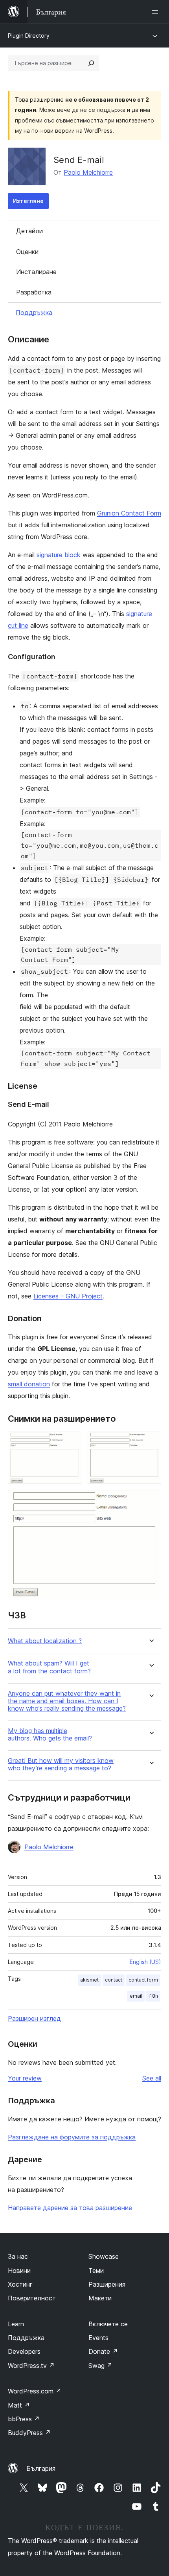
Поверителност (32, 2298)
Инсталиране (36, 272)
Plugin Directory (29, 36)
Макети (100, 2298)
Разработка (34, 292)
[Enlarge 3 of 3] (151, 1501)
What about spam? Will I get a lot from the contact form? (49, 1667)
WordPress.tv (31, 2366)
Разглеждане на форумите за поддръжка (72, 2137)
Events (98, 2338)
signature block (59, 555)
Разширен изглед (34, 2018)
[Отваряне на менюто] (156, 12)
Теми (96, 2271)
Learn (16, 2324)
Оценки (27, 252)
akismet (89, 1980)
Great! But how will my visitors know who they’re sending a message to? (61, 1764)
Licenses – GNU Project (68, 1296)
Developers (24, 2351)
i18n (153, 1996)
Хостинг (20, 2284)
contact (114, 1980)
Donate (103, 2351)
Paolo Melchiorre (88, 172)
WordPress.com (35, 2391)
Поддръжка (34, 313)
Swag (100, 2366)
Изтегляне (28, 201)
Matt (19, 2405)
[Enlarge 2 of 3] (151, 1442)
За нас (18, 2256)
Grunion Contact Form (129, 513)
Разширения (107, 2284)
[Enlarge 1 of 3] (71, 1442)
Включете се (108, 2324)
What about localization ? (45, 1641)
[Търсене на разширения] (91, 63)
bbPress (24, 2419)
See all (152, 2078)
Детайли (29, 231)
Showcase (104, 2256)
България (41, 2468)
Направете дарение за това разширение (70, 2208)
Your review (25, 2078)
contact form (143, 1980)
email (136, 1996)
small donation (29, 1384)
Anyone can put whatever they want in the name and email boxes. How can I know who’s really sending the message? (67, 1701)
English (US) (145, 1962)
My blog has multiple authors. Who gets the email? (50, 1735)
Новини (19, 2271)
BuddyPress (29, 2433)
